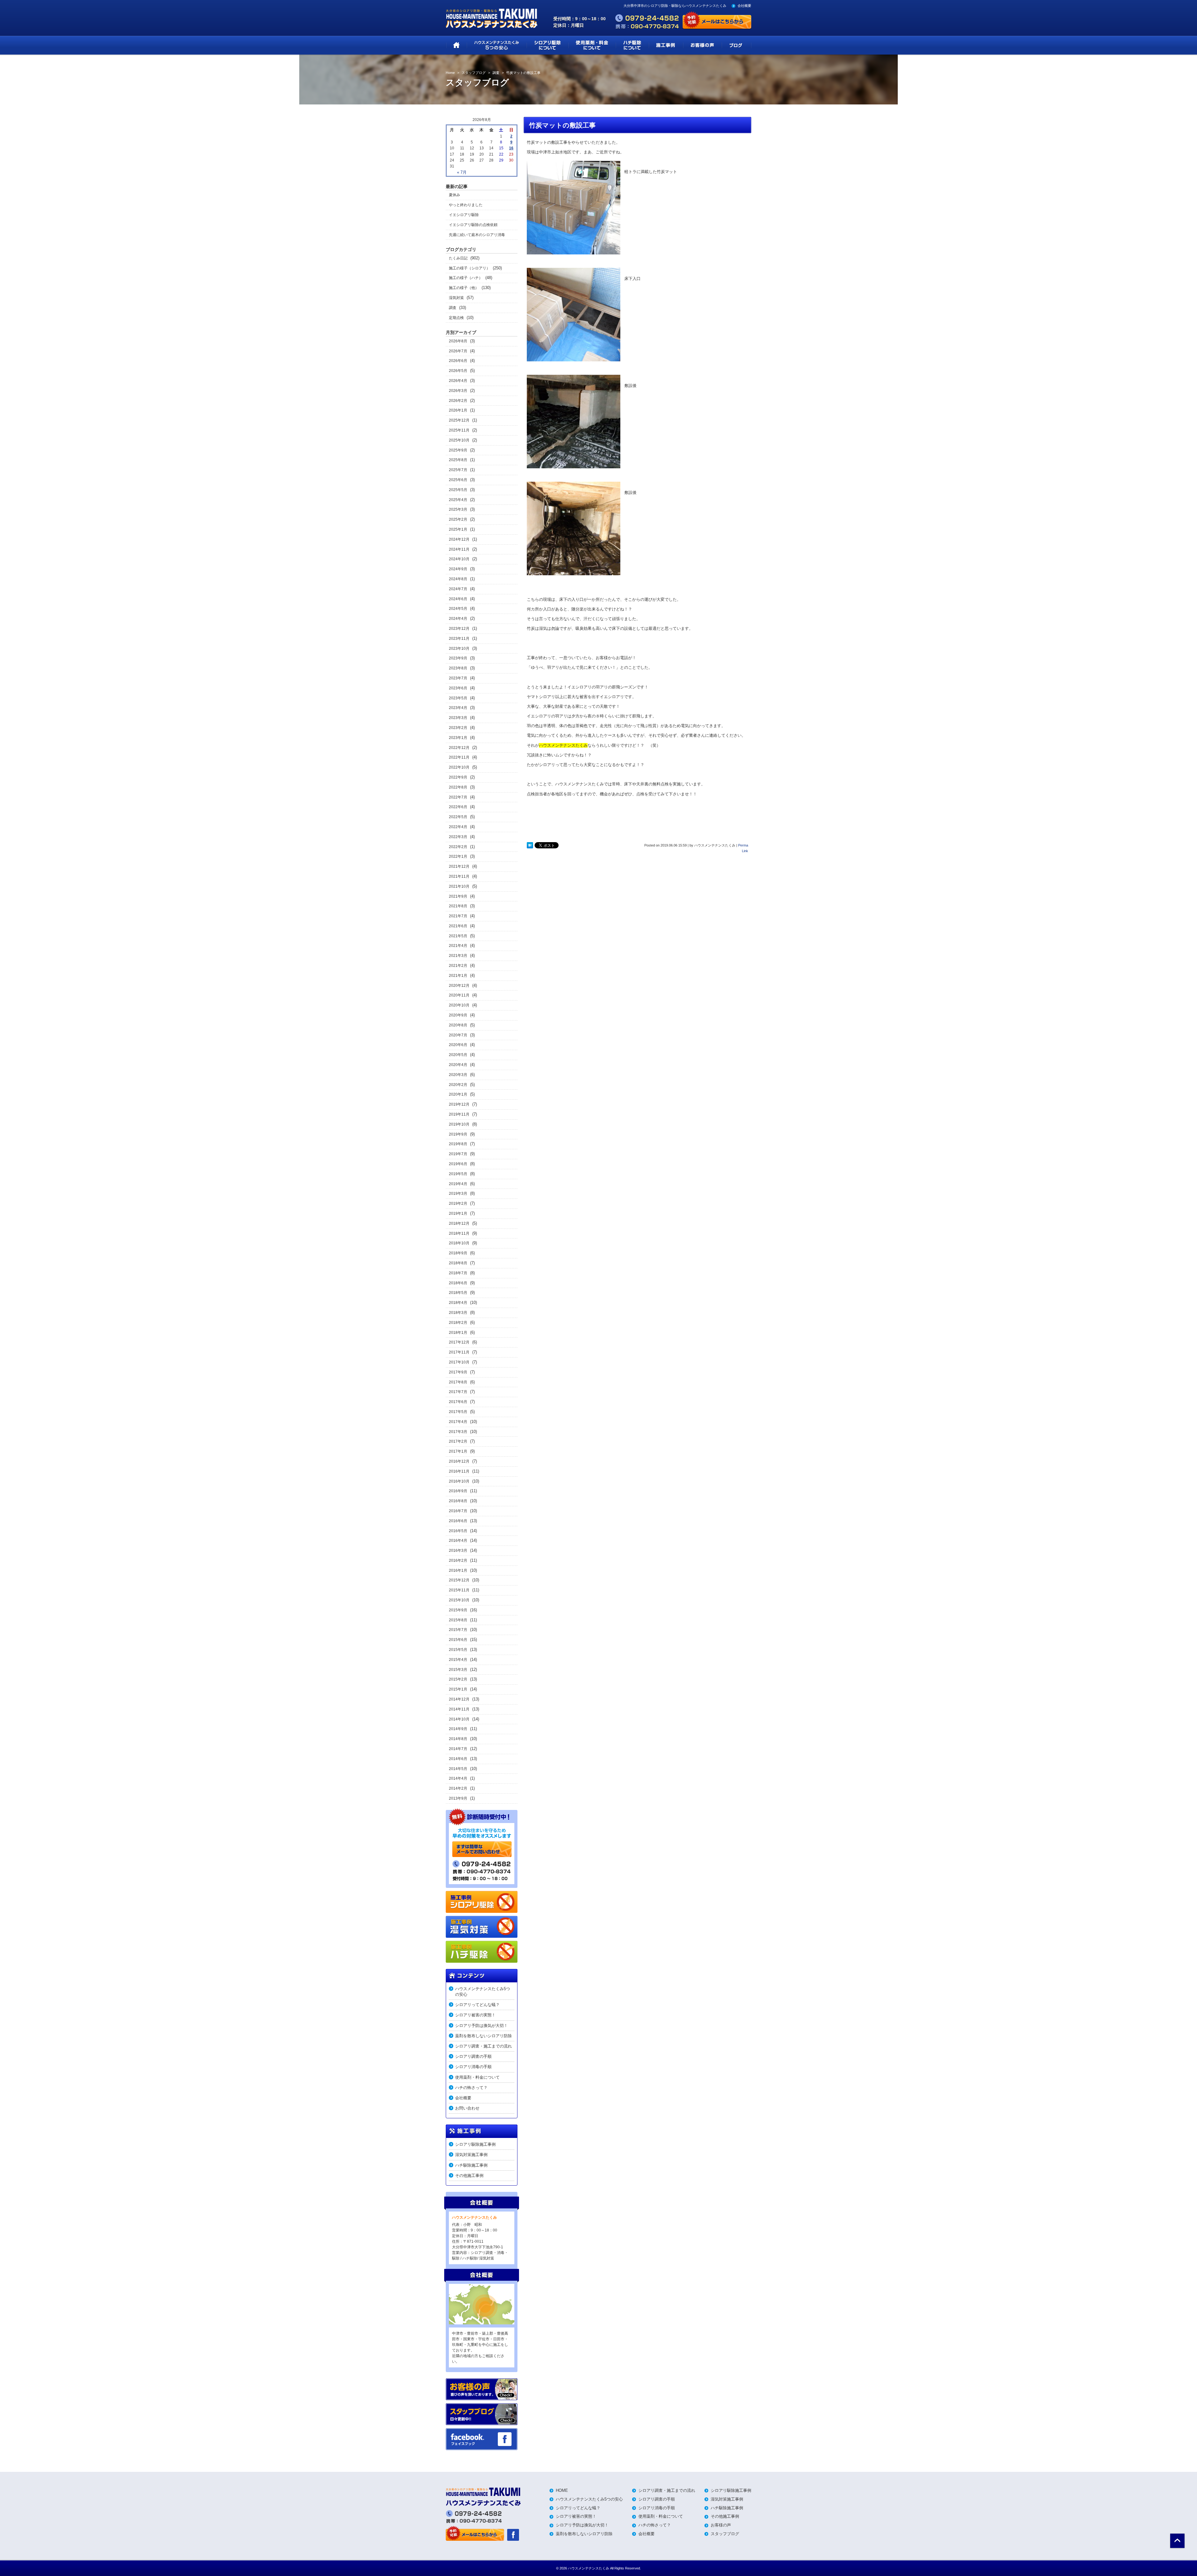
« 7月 (462, 172)
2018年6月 (458, 1283)
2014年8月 (458, 1739)
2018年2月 (458, 1323)
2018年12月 (459, 1223)
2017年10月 (459, 1362)
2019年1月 (458, 1213)
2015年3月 (458, 1670)
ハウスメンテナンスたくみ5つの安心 (483, 1992)
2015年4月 (458, 1660)
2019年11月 (459, 1114)
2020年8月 (458, 1025)
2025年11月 (459, 430)
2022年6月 (458, 807)
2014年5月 (458, 1769)
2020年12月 (459, 986)
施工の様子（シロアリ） (469, 268)
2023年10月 (459, 649)
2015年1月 (458, 1689)
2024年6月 (458, 599)
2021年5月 (458, 936)
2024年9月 (458, 569)
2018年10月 (459, 1243)
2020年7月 (458, 1035)
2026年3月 (458, 391)
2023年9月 (458, 658)
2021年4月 (458, 946)
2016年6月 (458, 1521)
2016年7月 (458, 1511)
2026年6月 (458, 361)
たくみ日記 (458, 258)
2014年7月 (458, 1749)
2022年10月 (459, 767)
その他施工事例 (469, 2176)
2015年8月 (458, 1620)
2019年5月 (458, 1174)
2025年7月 (458, 470)
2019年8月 (458, 1144)
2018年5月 (458, 1293)
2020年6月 (458, 1045)
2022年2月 (458, 847)
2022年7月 (458, 797)
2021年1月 (458, 976)
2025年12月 (459, 420)
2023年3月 (458, 718)
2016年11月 (459, 1471)
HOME (562, 2490)
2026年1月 (458, 410)
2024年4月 (458, 619)
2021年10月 (459, 886)
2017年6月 (458, 1402)
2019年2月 (458, 1204)
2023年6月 (458, 688)
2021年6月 (458, 926)
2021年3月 (458, 956)
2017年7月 (458, 1392)
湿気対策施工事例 (471, 2155)
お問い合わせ (467, 2108)
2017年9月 (458, 1372)
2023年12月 (459, 629)
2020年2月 (458, 1085)
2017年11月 (459, 1352)
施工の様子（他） (464, 288)
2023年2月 (458, 728)
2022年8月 (458, 787)
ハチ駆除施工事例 (471, 2165)
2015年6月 (458, 1640)
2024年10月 (459, 559)
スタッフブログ (725, 2534)
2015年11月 (459, 1590)
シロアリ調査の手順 (473, 2056)
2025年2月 (458, 519)
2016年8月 (458, 1501)
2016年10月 (459, 1481)
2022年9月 (458, 777)
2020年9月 (458, 1015)
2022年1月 (458, 856)
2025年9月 (458, 450)
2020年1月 (458, 1094)
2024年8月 (458, 579)
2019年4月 (458, 1184)
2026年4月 (458, 381)
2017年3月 (458, 1432)
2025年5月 (458, 490)
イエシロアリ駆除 (464, 215)
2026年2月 (458, 401)
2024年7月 (458, 589)
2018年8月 (458, 1263)
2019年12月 (459, 1104)
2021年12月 (459, 866)
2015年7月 (458, 1630)
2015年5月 (458, 1650)
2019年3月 (458, 1194)
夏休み (454, 195)
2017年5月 (458, 1412)
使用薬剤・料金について (477, 2077)
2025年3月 (458, 509)
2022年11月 (459, 757)
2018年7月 (458, 1273)
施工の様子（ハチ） (466, 278)
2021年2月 (458, 966)
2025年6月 (458, 480)
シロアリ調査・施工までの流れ (483, 2046)
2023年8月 (458, 668)
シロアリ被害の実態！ (475, 2015)
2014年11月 (459, 1709)
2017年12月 (459, 1342)
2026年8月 (458, 341)
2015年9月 (458, 1610)
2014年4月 (458, 1778)
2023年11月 (459, 639)
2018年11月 (459, 1233)
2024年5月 (458, 609)
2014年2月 (458, 1788)
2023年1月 (458, 738)
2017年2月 (458, 1441)
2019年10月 (459, 1124)
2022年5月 (458, 817)
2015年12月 (459, 1580)
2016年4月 (458, 1541)
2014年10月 (459, 1719)
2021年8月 (458, 906)
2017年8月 (458, 1382)
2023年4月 (458, 708)
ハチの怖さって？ (471, 2088)
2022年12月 (459, 748)
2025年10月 (459, 440)
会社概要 (744, 6)
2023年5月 (458, 698)
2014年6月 (458, 1759)
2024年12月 (459, 539)
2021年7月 (458, 916)
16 (511, 148)
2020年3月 (458, 1075)
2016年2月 (458, 1561)
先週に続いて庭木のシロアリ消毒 (477, 235)
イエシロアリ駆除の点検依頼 (473, 225)
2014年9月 (458, 1729)
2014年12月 (459, 1699)
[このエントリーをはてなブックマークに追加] (530, 846)
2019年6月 (458, 1164)
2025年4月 (458, 500)
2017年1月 (458, 1451)
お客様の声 (721, 2525)
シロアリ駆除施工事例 (475, 2144)
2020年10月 (459, 1005)
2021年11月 (459, 876)
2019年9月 (458, 1134)
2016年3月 (458, 1551)
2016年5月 (458, 1531)
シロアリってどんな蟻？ (477, 2005)
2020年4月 (458, 1065)
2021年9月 (458, 896)
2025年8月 (458, 460)
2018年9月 (458, 1253)
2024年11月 (459, 549)
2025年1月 (458, 529)
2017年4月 (458, 1422)
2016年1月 (458, 1570)
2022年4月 (458, 827)
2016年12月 (459, 1461)
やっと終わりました (466, 205)
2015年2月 (458, 1679)
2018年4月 (458, 1303)
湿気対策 (456, 298)
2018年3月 (458, 1313)
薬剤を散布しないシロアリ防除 (483, 2036)
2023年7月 (458, 678)
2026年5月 (458, 371)
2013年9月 (458, 1798)
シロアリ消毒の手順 (473, 2067)
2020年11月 (459, 995)
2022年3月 (458, 837)
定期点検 (456, 318)
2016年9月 (458, 1491)
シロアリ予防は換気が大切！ (481, 2026)
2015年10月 (459, 1600)
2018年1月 (458, 1333)
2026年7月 (458, 351)
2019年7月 (458, 1154)
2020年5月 (458, 1055)
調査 (453, 308)
